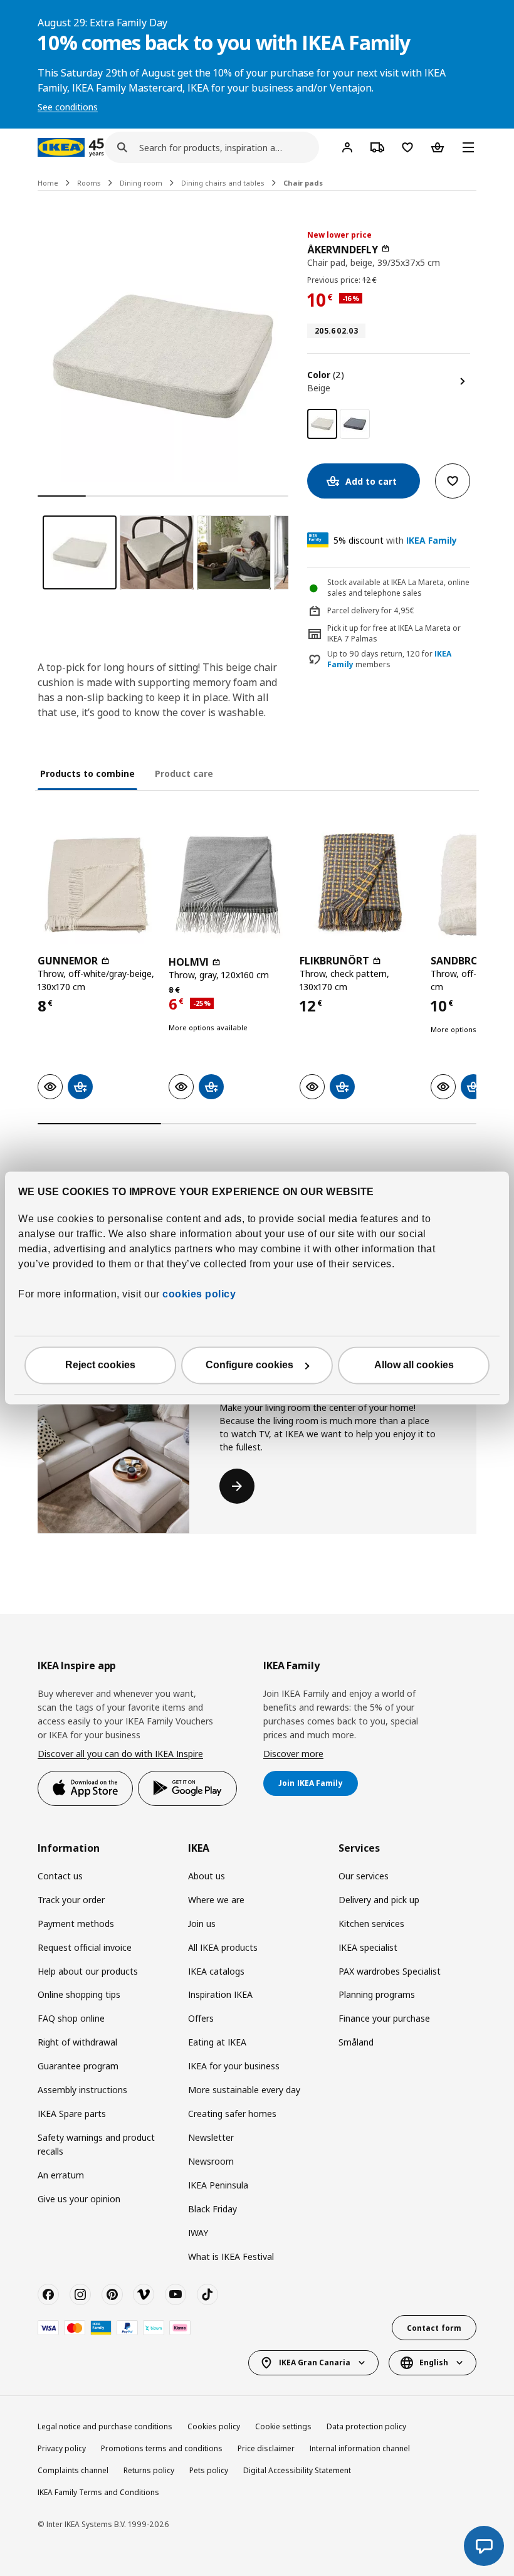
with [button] (395, 540)
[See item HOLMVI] (228, 885)
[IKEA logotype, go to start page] (61, 147)
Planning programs (377, 1994)
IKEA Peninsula (218, 2185)
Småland (356, 2042)
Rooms (89, 183)
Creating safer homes (232, 2114)
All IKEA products (223, 1947)
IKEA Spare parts (72, 2114)
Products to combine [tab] (87, 773)
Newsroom (211, 2161)
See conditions (68, 107)
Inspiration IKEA (220, 1994)
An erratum (61, 2175)
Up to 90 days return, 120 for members (389, 659)
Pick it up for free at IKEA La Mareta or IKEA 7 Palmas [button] (394, 633)
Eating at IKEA (217, 2042)
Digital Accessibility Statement (297, 2470)
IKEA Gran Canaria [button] (315, 2362)
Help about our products (88, 1971)
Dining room (141, 183)
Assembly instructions (82, 2090)
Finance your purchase (384, 2018)
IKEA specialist (368, 1947)
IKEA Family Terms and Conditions (98, 2492)
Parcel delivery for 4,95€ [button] (371, 610)
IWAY (198, 2233)
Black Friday (212, 2209)
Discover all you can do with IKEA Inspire (120, 1754)
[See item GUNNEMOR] (97, 885)
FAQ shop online (71, 2018)
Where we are (216, 1900)
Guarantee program (78, 2066)
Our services (364, 1876)
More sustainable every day (244, 2090)
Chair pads (303, 183)
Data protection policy (366, 2426)
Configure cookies (249, 1365)
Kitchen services (371, 1924)
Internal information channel (360, 2448)
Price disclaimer (266, 2448)
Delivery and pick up (379, 1900)
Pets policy (209, 2470)
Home (48, 183)
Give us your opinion (79, 2199)
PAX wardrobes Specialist (390, 1971)
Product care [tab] (184, 773)
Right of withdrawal (77, 2042)
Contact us (60, 1876)
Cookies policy (214, 2426)
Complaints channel (73, 2470)
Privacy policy (62, 2448)
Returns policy (149, 2470)
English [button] (434, 2362)
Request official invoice (85, 1947)
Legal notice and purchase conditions (105, 2426)
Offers (201, 2018)
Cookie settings (283, 2426)
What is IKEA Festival (231, 2257)
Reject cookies (100, 1365)
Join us (202, 1924)
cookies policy (199, 1295)
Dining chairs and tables (223, 183)
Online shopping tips (79, 1994)
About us (207, 1876)
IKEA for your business (234, 2066)
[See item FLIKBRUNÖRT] (359, 885)
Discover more (293, 1754)
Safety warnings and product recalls (96, 2144)
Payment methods (76, 1924)
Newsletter (211, 2137)
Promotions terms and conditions (162, 2448)
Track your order (71, 1900)
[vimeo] (144, 2294)
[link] (355, 424)
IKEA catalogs (216, 1971)
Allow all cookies (414, 1365)
